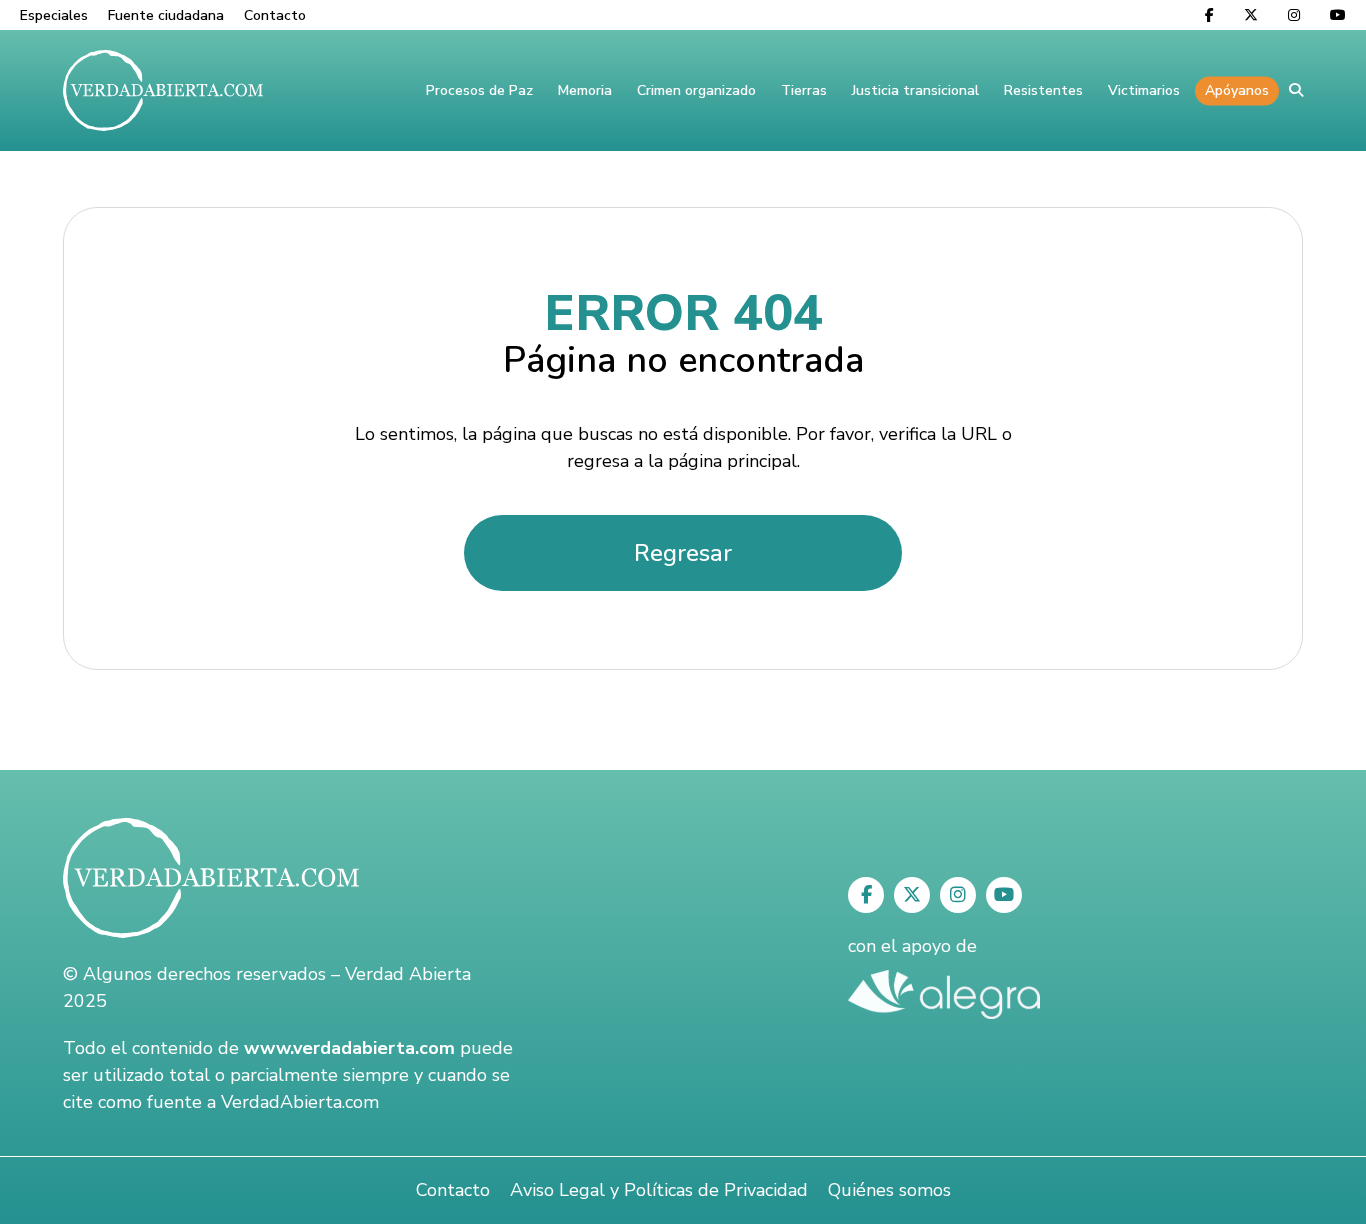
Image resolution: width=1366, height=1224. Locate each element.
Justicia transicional (915, 90)
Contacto (275, 15)
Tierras (804, 90)
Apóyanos (1237, 90)
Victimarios (1144, 90)
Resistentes (1043, 90)
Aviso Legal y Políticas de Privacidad (659, 1190)
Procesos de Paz (479, 90)
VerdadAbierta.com (300, 1102)
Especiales (54, 15)
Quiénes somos (889, 1190)
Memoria (585, 90)
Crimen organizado (696, 90)
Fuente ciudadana (166, 15)
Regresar (683, 553)
